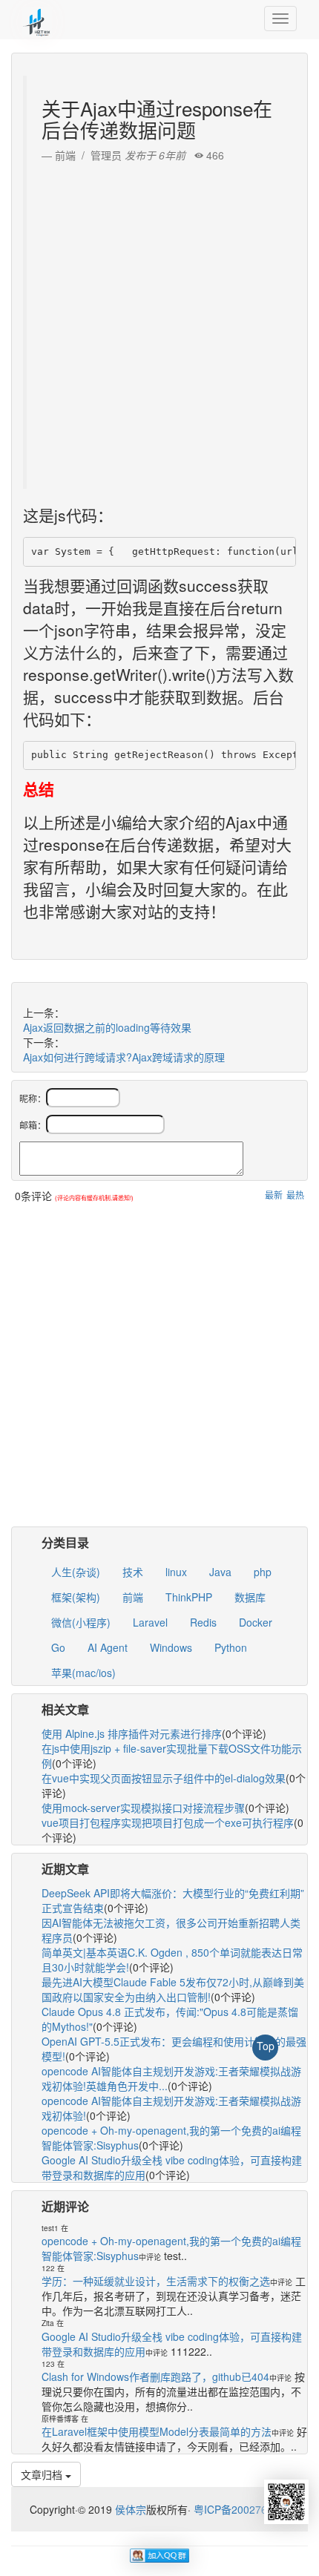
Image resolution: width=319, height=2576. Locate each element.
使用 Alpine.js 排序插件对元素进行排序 (132, 1733)
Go (58, 1647)
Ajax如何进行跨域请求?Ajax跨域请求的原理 (124, 1057)
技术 (133, 1572)
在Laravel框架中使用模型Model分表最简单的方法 (157, 2431)
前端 (133, 1597)
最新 (274, 1195)
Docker (256, 1622)
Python (231, 1647)
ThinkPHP (189, 1597)
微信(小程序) (81, 1622)
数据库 (250, 1597)
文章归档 (43, 2474)
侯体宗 (129, 2509)
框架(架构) (76, 1597)
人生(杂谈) (76, 1572)
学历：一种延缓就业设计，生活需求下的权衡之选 (156, 2281)
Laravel (150, 1622)
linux (176, 1572)
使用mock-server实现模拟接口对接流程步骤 (143, 1808)
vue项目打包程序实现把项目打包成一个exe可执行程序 (168, 1822)
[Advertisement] (159, 322)
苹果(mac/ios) (83, 1673)
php (263, 1572)
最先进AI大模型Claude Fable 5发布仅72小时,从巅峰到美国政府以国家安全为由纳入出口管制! (173, 1989)
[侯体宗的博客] (37, 19)
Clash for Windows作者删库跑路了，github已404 (155, 2376)
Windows (171, 1647)
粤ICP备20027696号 (241, 2509)
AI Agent (108, 1647)
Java (220, 1572)
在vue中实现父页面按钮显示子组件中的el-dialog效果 (164, 1778)
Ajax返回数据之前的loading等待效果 (107, 1027)
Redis (203, 1622)
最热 (295, 1195)
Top (266, 2046)
